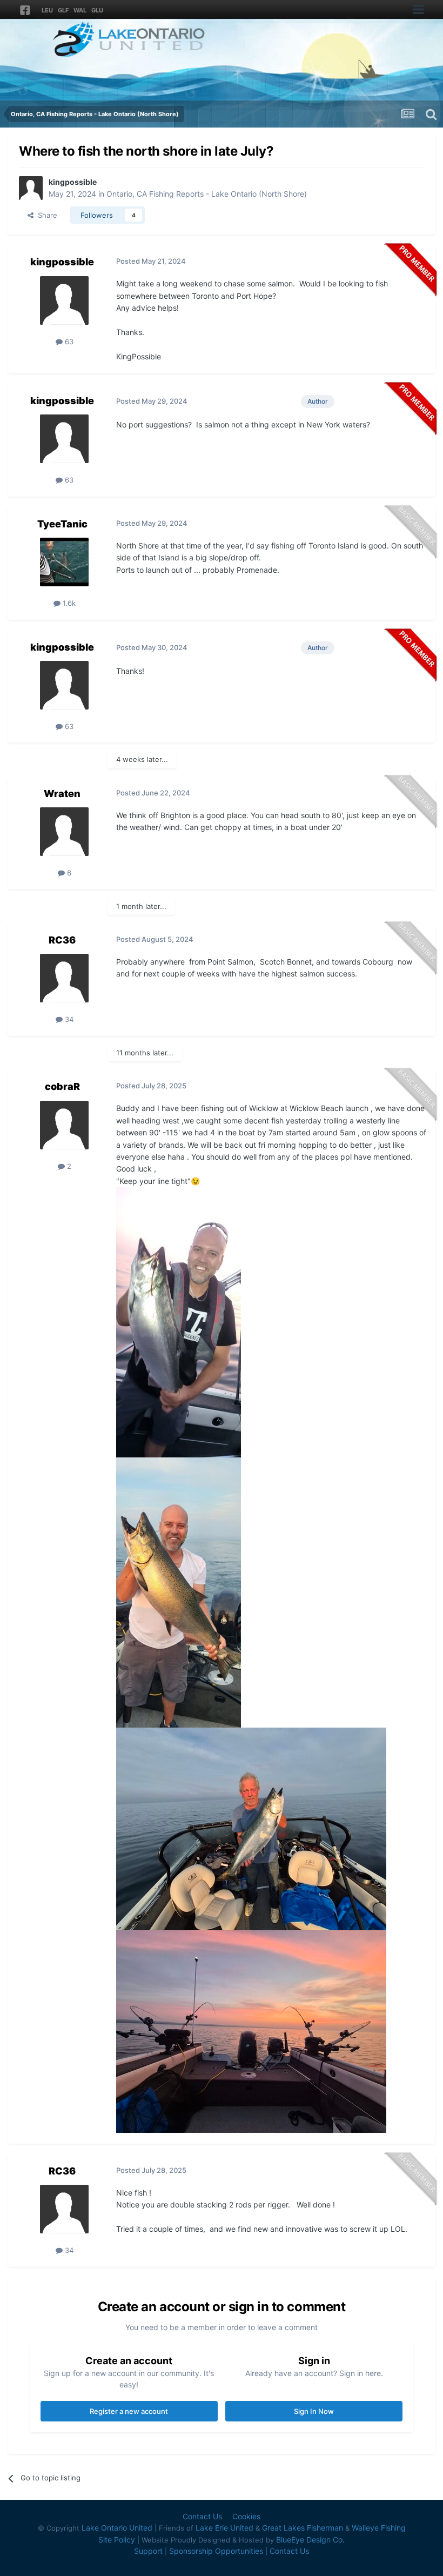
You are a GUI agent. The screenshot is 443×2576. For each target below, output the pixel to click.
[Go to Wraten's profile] (64, 832)
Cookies (246, 2516)
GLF (63, 10)
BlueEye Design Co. (310, 2540)
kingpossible (73, 182)
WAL (80, 10)
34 (68, 1019)
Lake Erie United (224, 2528)
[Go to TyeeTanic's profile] (64, 562)
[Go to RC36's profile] (64, 978)
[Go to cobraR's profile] (64, 1125)
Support (148, 2551)
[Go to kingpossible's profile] (31, 188)
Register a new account (129, 2411)
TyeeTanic (62, 524)
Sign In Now (314, 2411)
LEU (47, 10)
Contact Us (202, 2516)
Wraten (62, 794)
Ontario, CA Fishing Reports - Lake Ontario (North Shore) (207, 194)
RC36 (62, 940)
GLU (97, 10)
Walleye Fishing (379, 2528)
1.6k (68, 603)
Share (45, 215)
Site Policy (117, 2540)
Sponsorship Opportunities (216, 2551)
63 (68, 342)
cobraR (62, 1086)
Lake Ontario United (117, 2528)
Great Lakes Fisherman (303, 2528)
